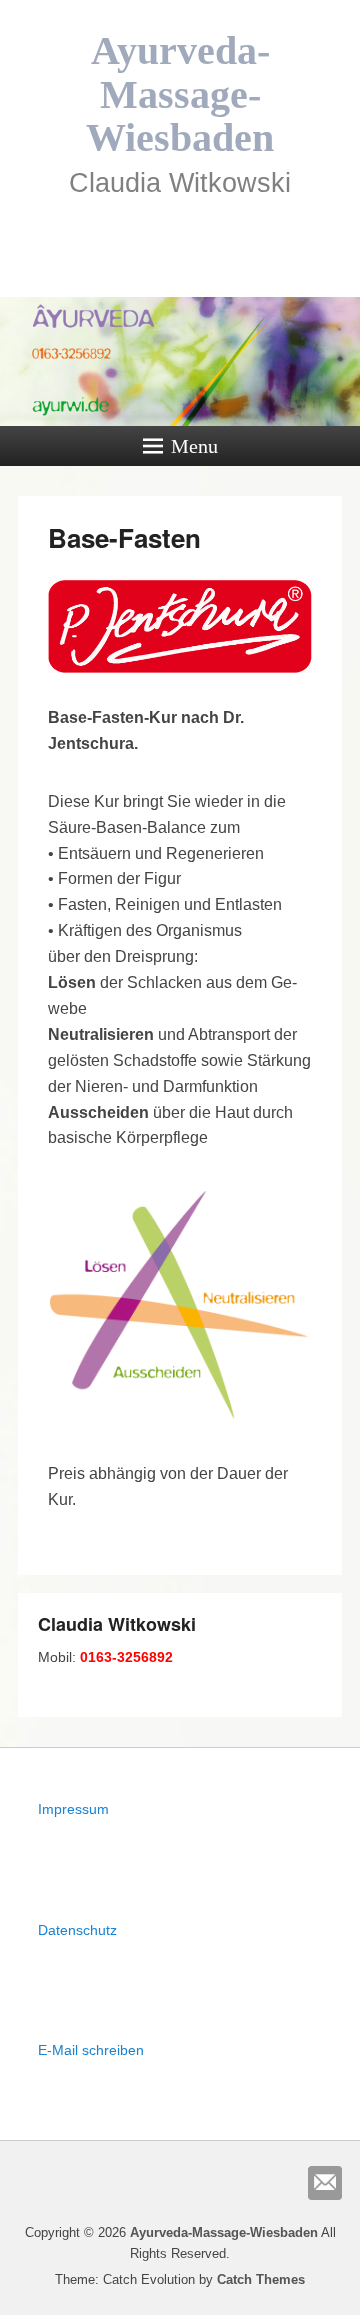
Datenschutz (77, 1930)
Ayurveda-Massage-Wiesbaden (180, 94)
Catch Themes (261, 2279)
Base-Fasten (124, 537)
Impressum (73, 1809)
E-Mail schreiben (91, 2050)
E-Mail (325, 2183)
